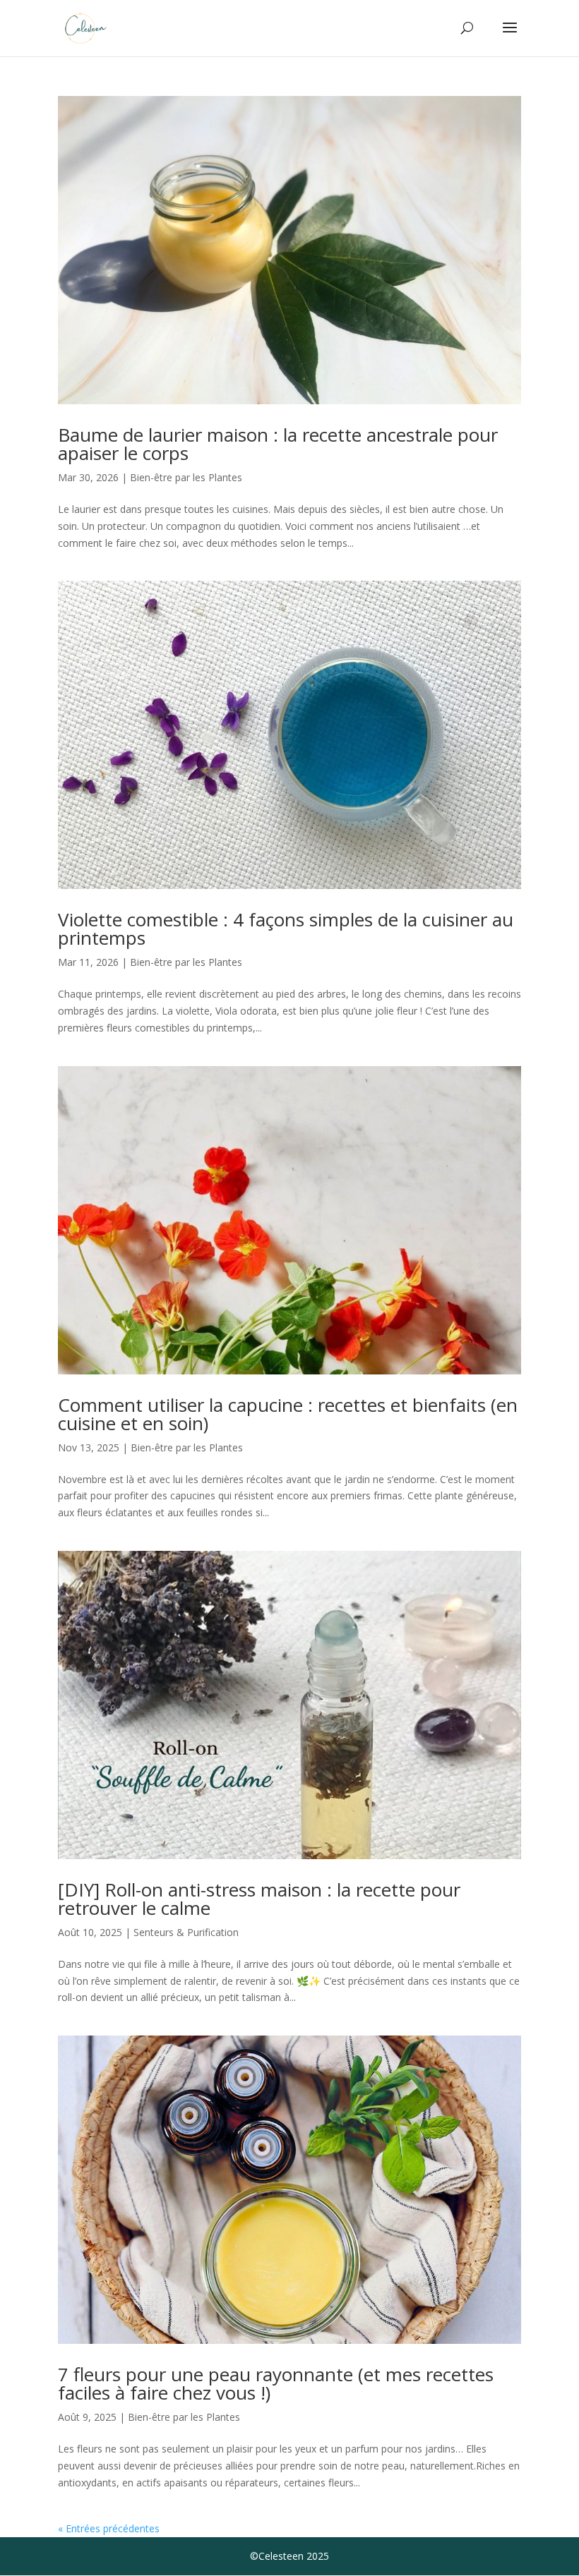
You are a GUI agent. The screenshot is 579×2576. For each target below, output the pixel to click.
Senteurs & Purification (186, 1932)
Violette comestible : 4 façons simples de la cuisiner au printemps (286, 929)
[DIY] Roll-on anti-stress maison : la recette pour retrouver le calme (259, 1899)
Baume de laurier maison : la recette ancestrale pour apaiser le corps (278, 444)
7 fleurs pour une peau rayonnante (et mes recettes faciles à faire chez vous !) (276, 2383)
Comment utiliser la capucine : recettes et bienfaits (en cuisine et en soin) (288, 1414)
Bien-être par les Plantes (186, 477)
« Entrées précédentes (109, 2528)
